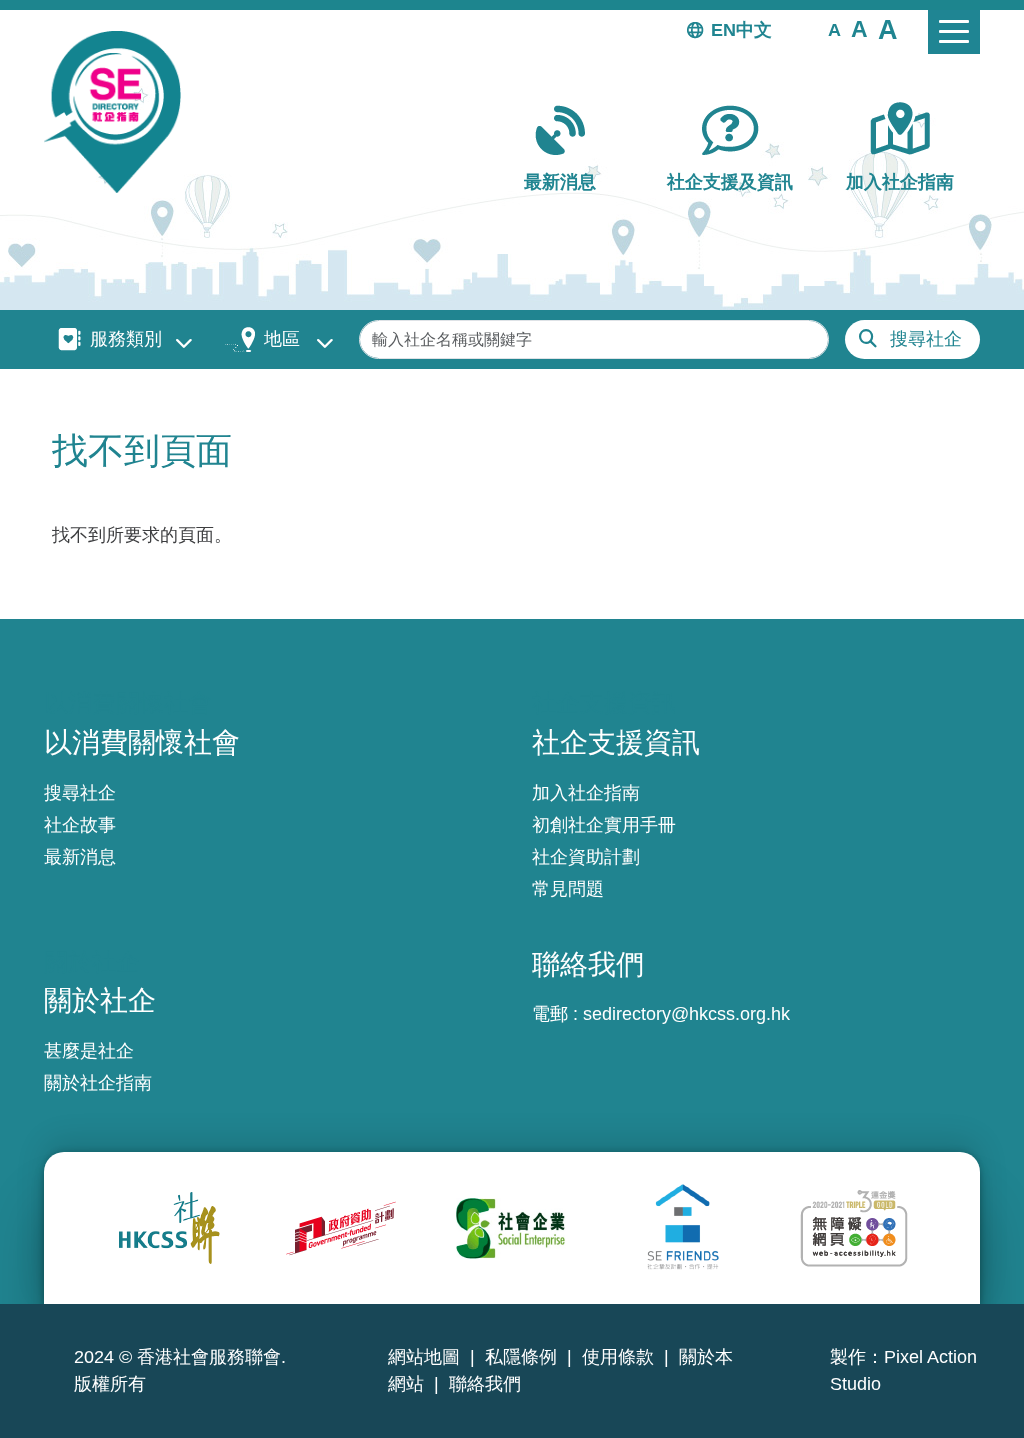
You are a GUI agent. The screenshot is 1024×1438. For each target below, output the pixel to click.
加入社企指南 (900, 182)
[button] (834, 29)
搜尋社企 (926, 339)
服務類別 (126, 339)
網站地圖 (424, 1357)
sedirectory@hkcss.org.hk (686, 1014)
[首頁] (120, 112)
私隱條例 (521, 1357)
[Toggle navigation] (954, 32)
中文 (754, 30)
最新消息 (560, 182)
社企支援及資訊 (730, 182)
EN (723, 30)
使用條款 (618, 1357)
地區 (282, 339)
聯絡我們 (485, 1384)
